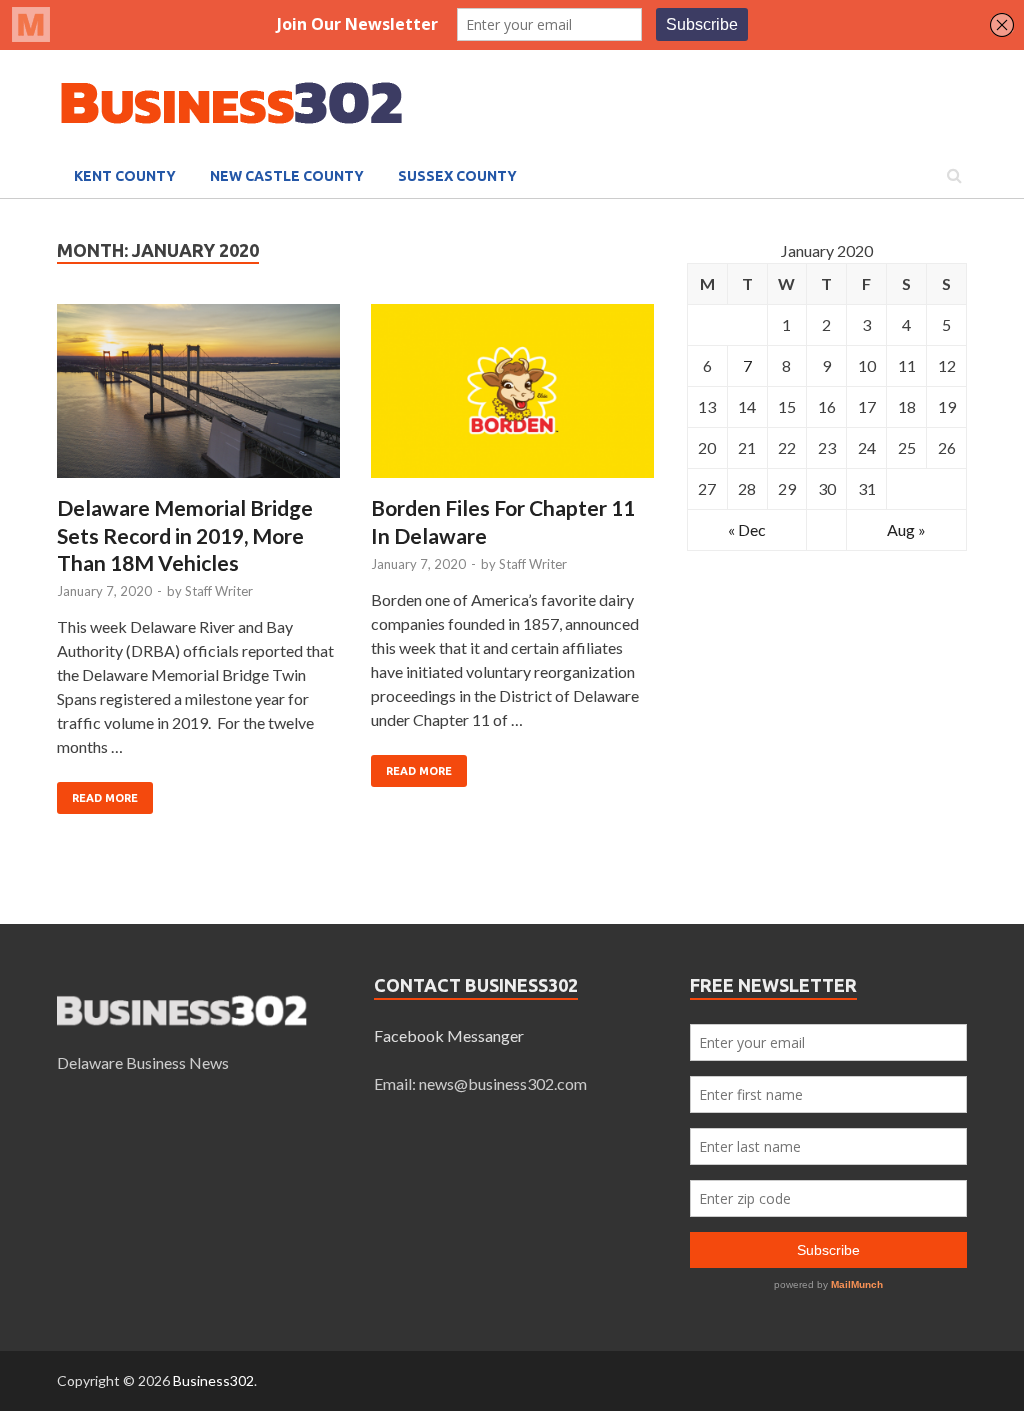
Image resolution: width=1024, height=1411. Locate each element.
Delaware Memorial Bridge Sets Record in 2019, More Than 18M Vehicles (185, 535)
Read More (105, 798)
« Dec (747, 529)
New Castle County (287, 176)
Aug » (906, 529)
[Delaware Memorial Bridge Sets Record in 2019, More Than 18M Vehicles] (198, 399)
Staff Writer (219, 591)
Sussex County (457, 176)
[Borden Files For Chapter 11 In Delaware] (512, 399)
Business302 (213, 1380)
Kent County (125, 176)
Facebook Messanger (449, 1035)
